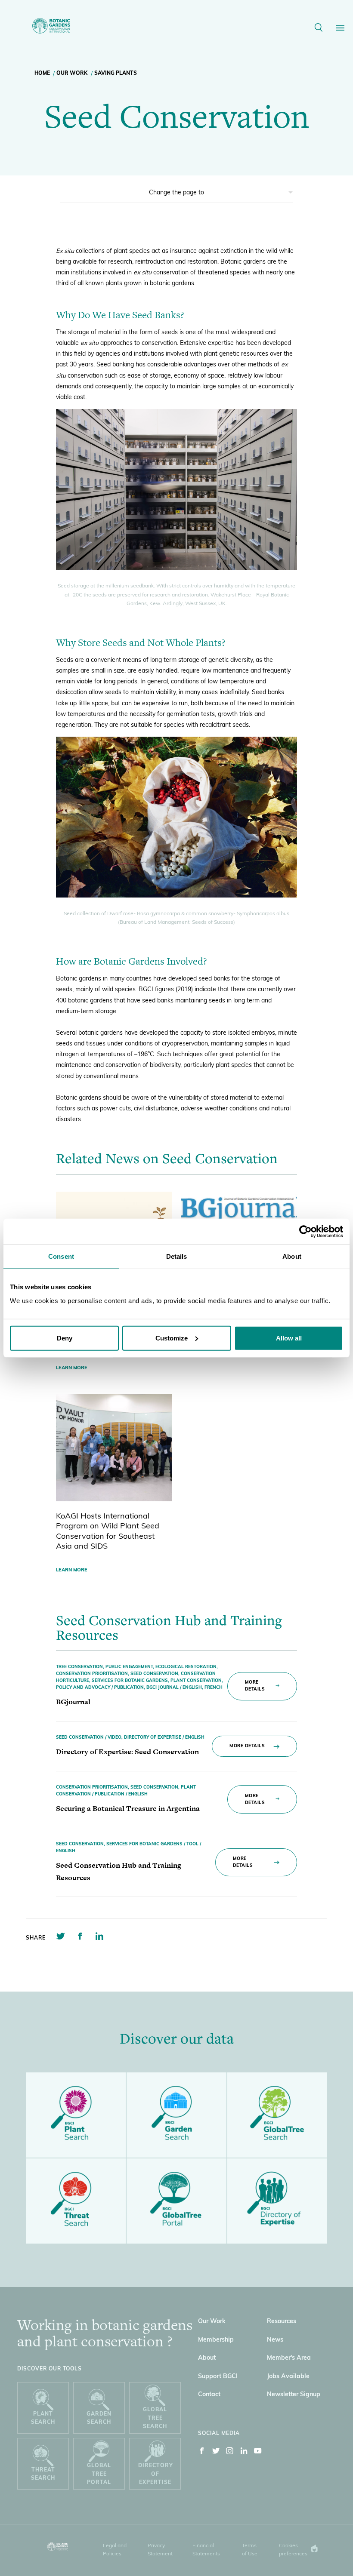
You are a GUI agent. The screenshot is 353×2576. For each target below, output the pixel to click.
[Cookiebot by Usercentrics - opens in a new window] (305, 1232)
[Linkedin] (244, 2453)
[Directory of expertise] (277, 2201)
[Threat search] (76, 2201)
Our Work (72, 74)
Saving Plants (116, 74)
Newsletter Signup (294, 2395)
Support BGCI (218, 2377)
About (207, 2358)
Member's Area (289, 2358)
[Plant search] (76, 2115)
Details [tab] (177, 1256)
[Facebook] (202, 2453)
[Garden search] (176, 2115)
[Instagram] (230, 2453)
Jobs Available (288, 2377)
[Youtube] (258, 2453)
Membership (216, 2340)
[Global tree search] (277, 2115)
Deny (65, 1338)
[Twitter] (216, 2453)
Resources (282, 2322)
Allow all (289, 1338)
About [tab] (292, 1256)
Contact (209, 2395)
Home (42, 74)
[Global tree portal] (176, 2201)
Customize (172, 1338)
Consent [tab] (61, 1256)
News (275, 2340)
